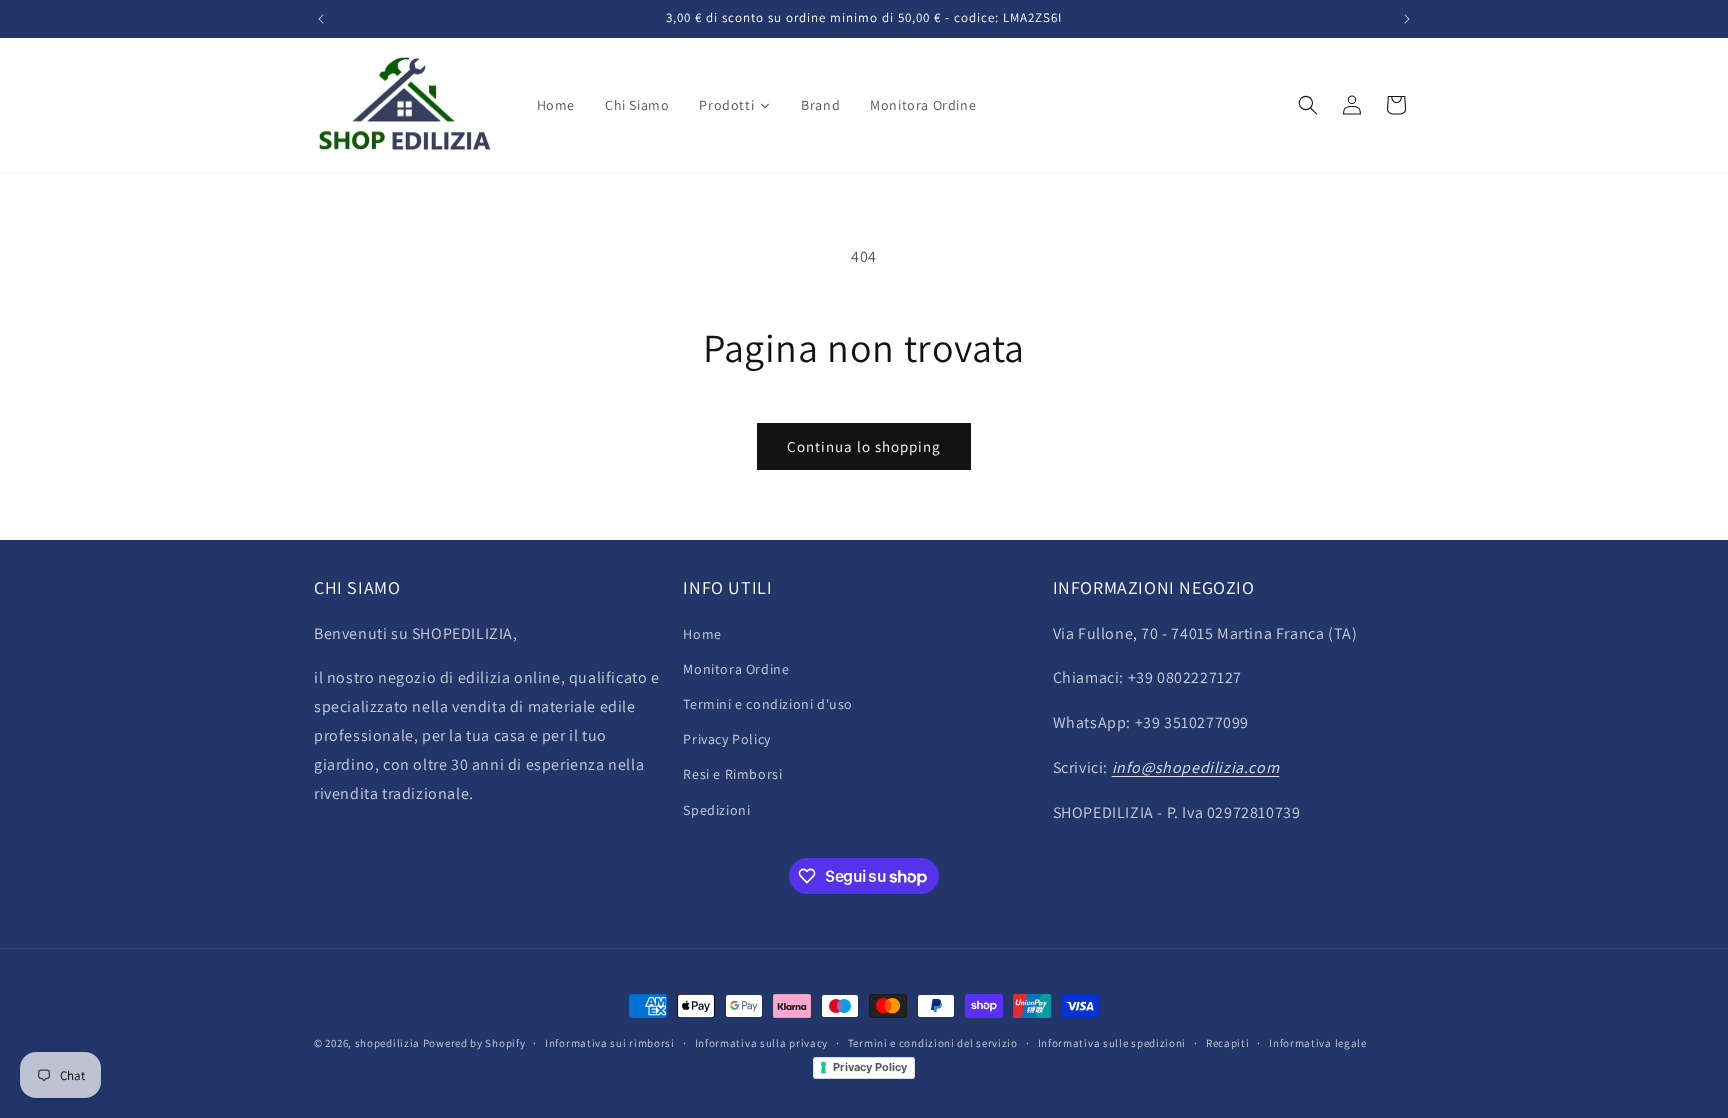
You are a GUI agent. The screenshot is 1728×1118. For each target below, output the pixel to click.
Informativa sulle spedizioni (1112, 1043)
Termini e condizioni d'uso (768, 704)
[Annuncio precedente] (321, 19)
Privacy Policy (726, 739)
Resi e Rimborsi (732, 774)
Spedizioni (716, 810)
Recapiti (1228, 1043)
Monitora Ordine (736, 669)
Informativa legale (1318, 1043)
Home (702, 634)
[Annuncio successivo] (1407, 19)
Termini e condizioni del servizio (933, 1043)
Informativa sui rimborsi (610, 1043)
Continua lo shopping (864, 446)
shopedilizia (387, 1043)
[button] (1308, 105)
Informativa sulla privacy (762, 1043)
